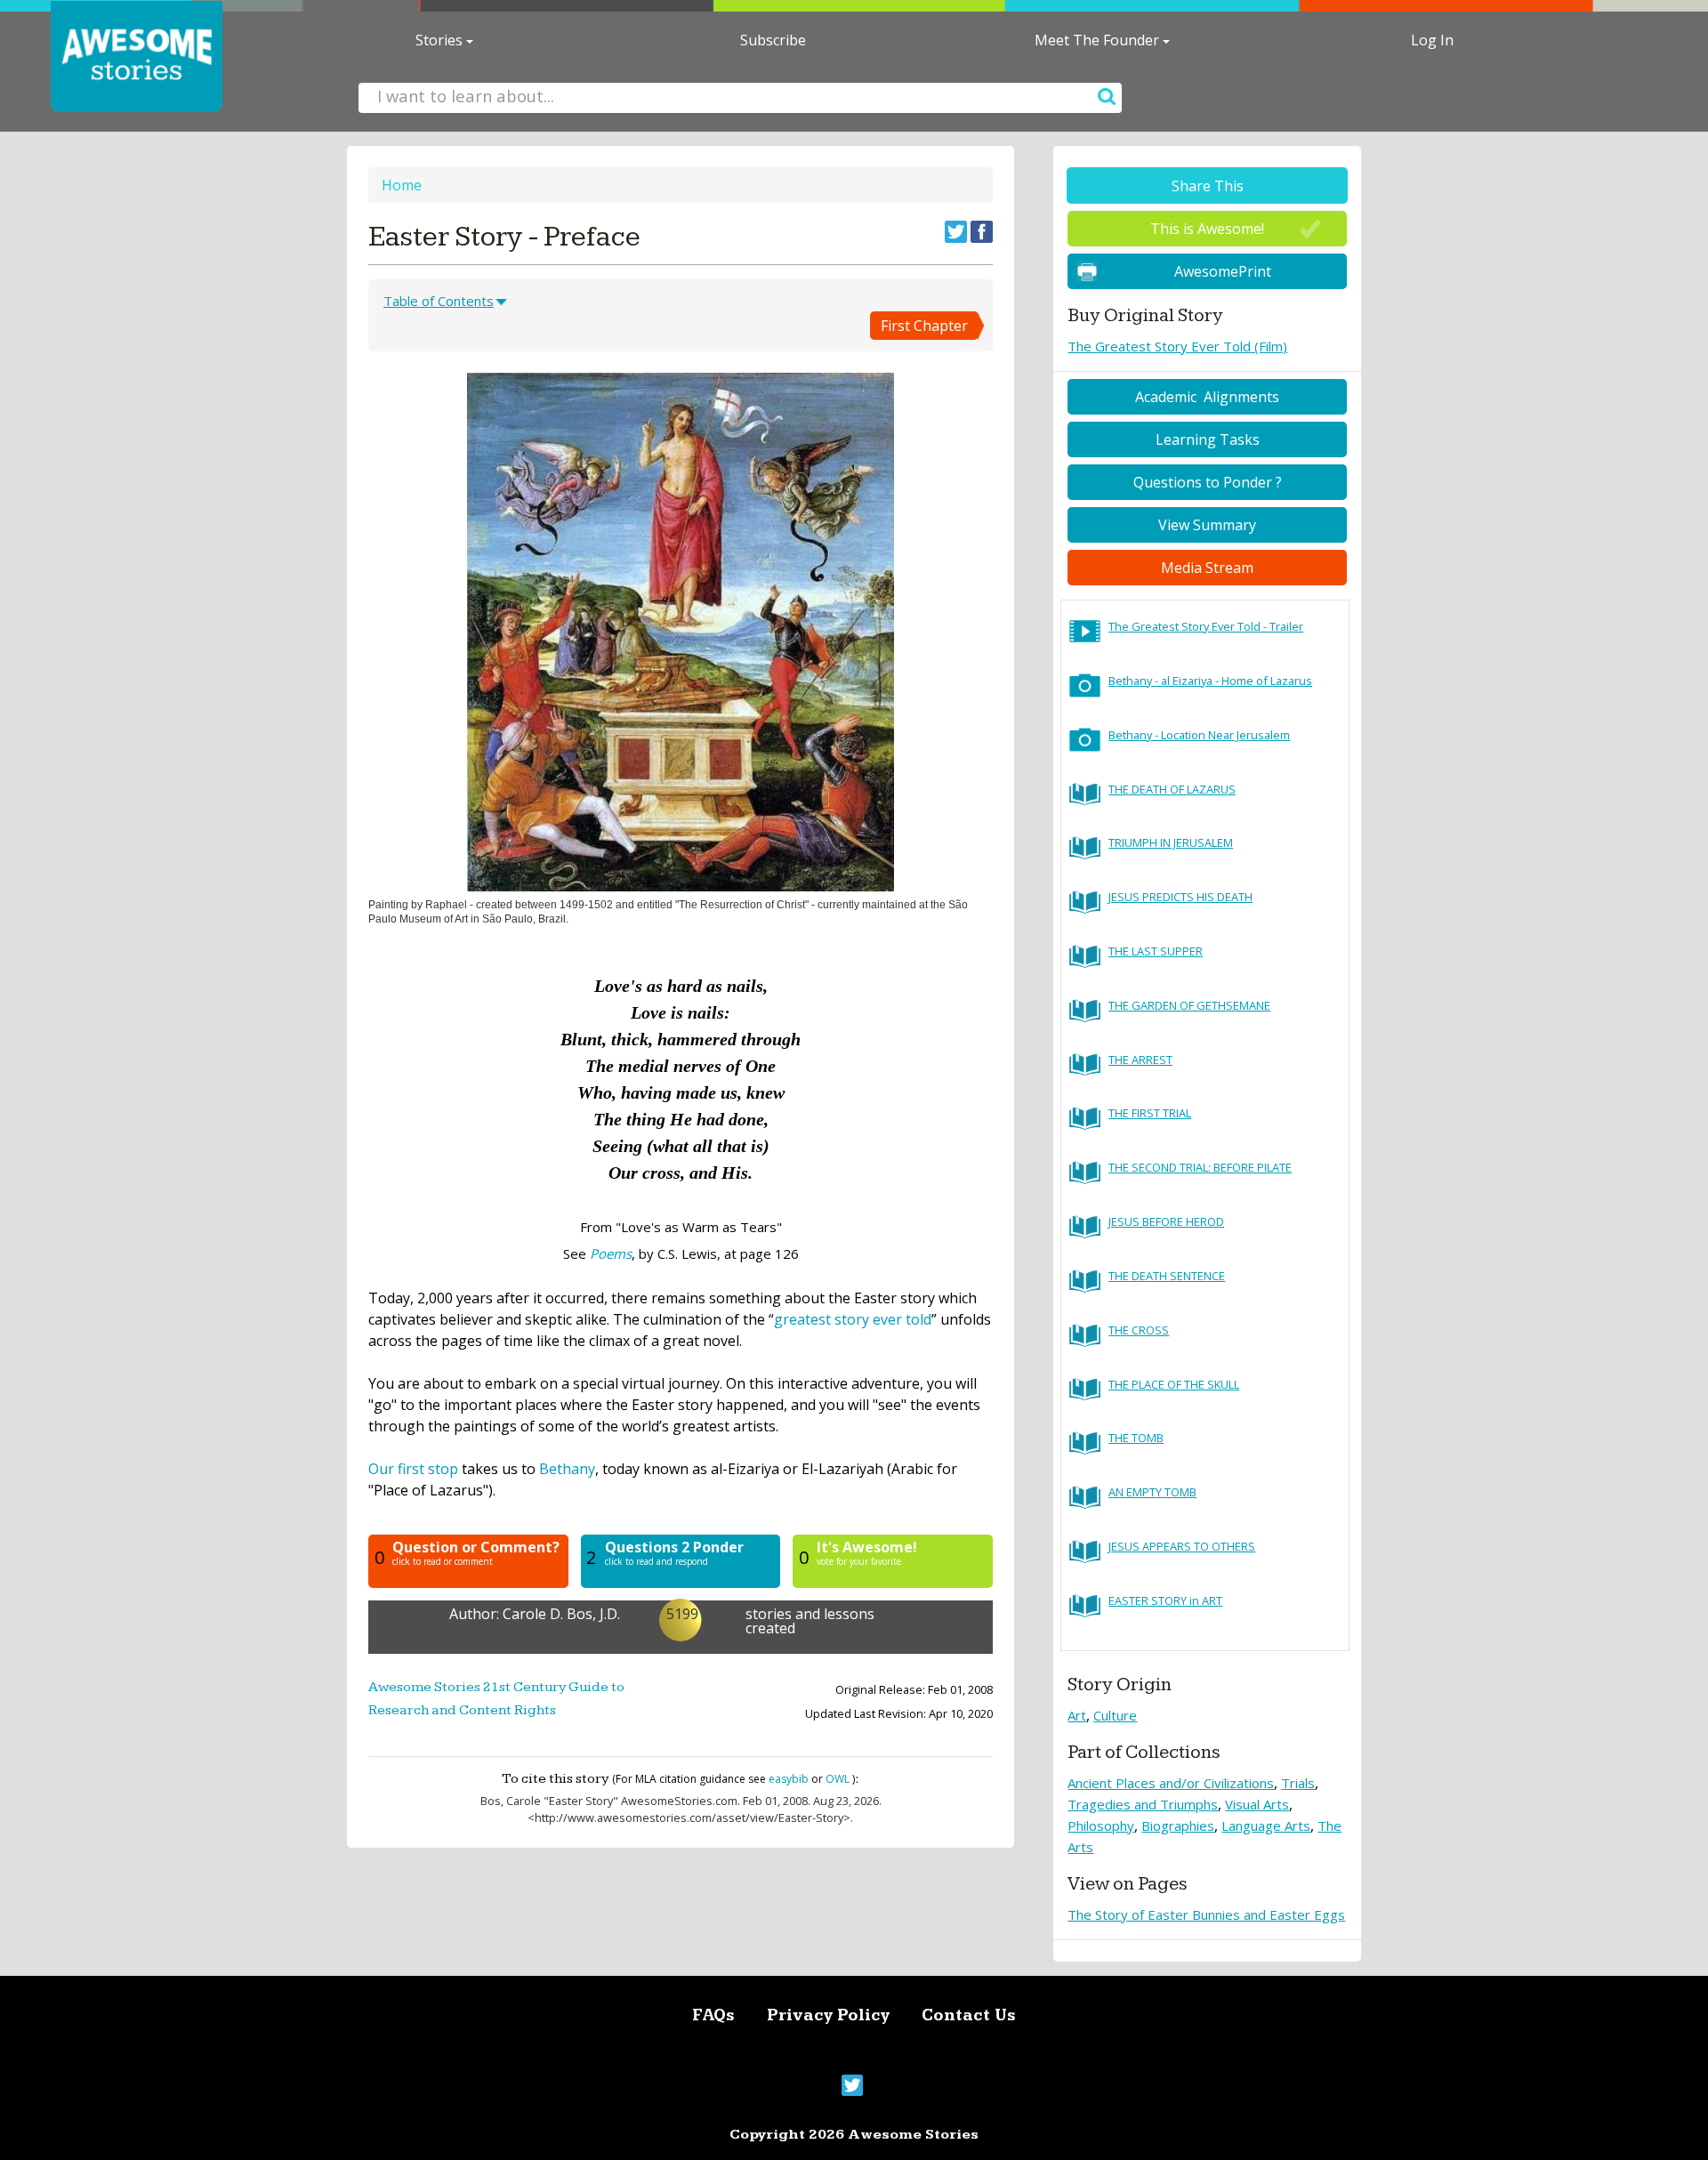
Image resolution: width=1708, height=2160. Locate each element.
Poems (611, 1253)
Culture (1115, 1715)
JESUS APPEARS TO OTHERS (1182, 1546)
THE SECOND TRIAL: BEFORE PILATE (1200, 1167)
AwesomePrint (1223, 271)
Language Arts (1266, 1826)
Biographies (1178, 1826)
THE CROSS (1139, 1330)
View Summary (1207, 525)
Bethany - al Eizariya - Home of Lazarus (1210, 681)
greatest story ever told (853, 1319)
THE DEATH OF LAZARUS (1172, 789)
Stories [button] (441, 40)
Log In (1432, 40)
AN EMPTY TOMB (1152, 1492)
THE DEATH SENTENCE (1167, 1276)
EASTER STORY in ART (1165, 1600)
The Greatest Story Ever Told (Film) (1177, 346)
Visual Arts (1257, 1804)
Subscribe (773, 40)
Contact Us (969, 2015)
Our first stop (413, 1469)
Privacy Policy (828, 2015)
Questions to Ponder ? (1208, 482)
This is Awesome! (1207, 229)
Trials (1298, 1783)
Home (402, 185)
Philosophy (1101, 1826)
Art (1077, 1715)
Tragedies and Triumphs (1143, 1804)
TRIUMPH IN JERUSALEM (1171, 842)
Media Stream (1207, 568)
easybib (789, 1779)
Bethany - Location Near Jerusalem (1199, 735)
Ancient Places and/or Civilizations (1171, 1783)
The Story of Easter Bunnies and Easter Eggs (1206, 1914)
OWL (838, 1779)
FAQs (713, 2015)
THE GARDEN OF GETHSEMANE (1189, 1005)
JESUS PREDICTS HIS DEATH (1180, 897)
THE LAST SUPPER (1156, 951)
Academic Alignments (1207, 397)
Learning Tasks (1208, 439)
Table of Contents (439, 301)
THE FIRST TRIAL (1150, 1113)
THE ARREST (1140, 1060)
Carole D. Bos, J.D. (561, 1614)
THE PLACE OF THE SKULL (1174, 1384)
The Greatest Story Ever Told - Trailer (1206, 626)
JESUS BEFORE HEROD (1166, 1221)
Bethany (567, 1469)
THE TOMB (1136, 1438)
